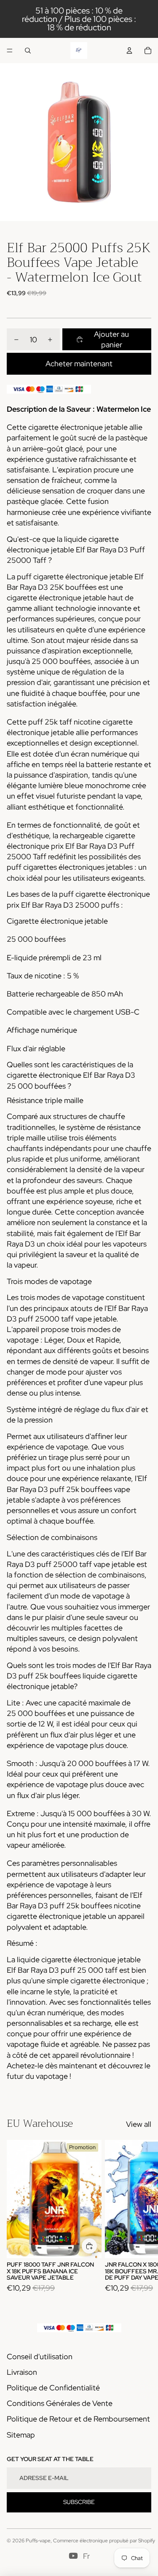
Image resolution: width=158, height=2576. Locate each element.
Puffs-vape (38, 2541)
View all (139, 2124)
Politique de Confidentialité (53, 2388)
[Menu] (10, 51)
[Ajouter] (89, 2246)
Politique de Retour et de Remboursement (78, 2419)
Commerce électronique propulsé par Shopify (104, 2541)
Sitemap (21, 2435)
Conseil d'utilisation (40, 2356)
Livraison (22, 2372)
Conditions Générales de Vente (60, 2403)
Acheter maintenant (79, 364)
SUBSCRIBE (79, 2502)
